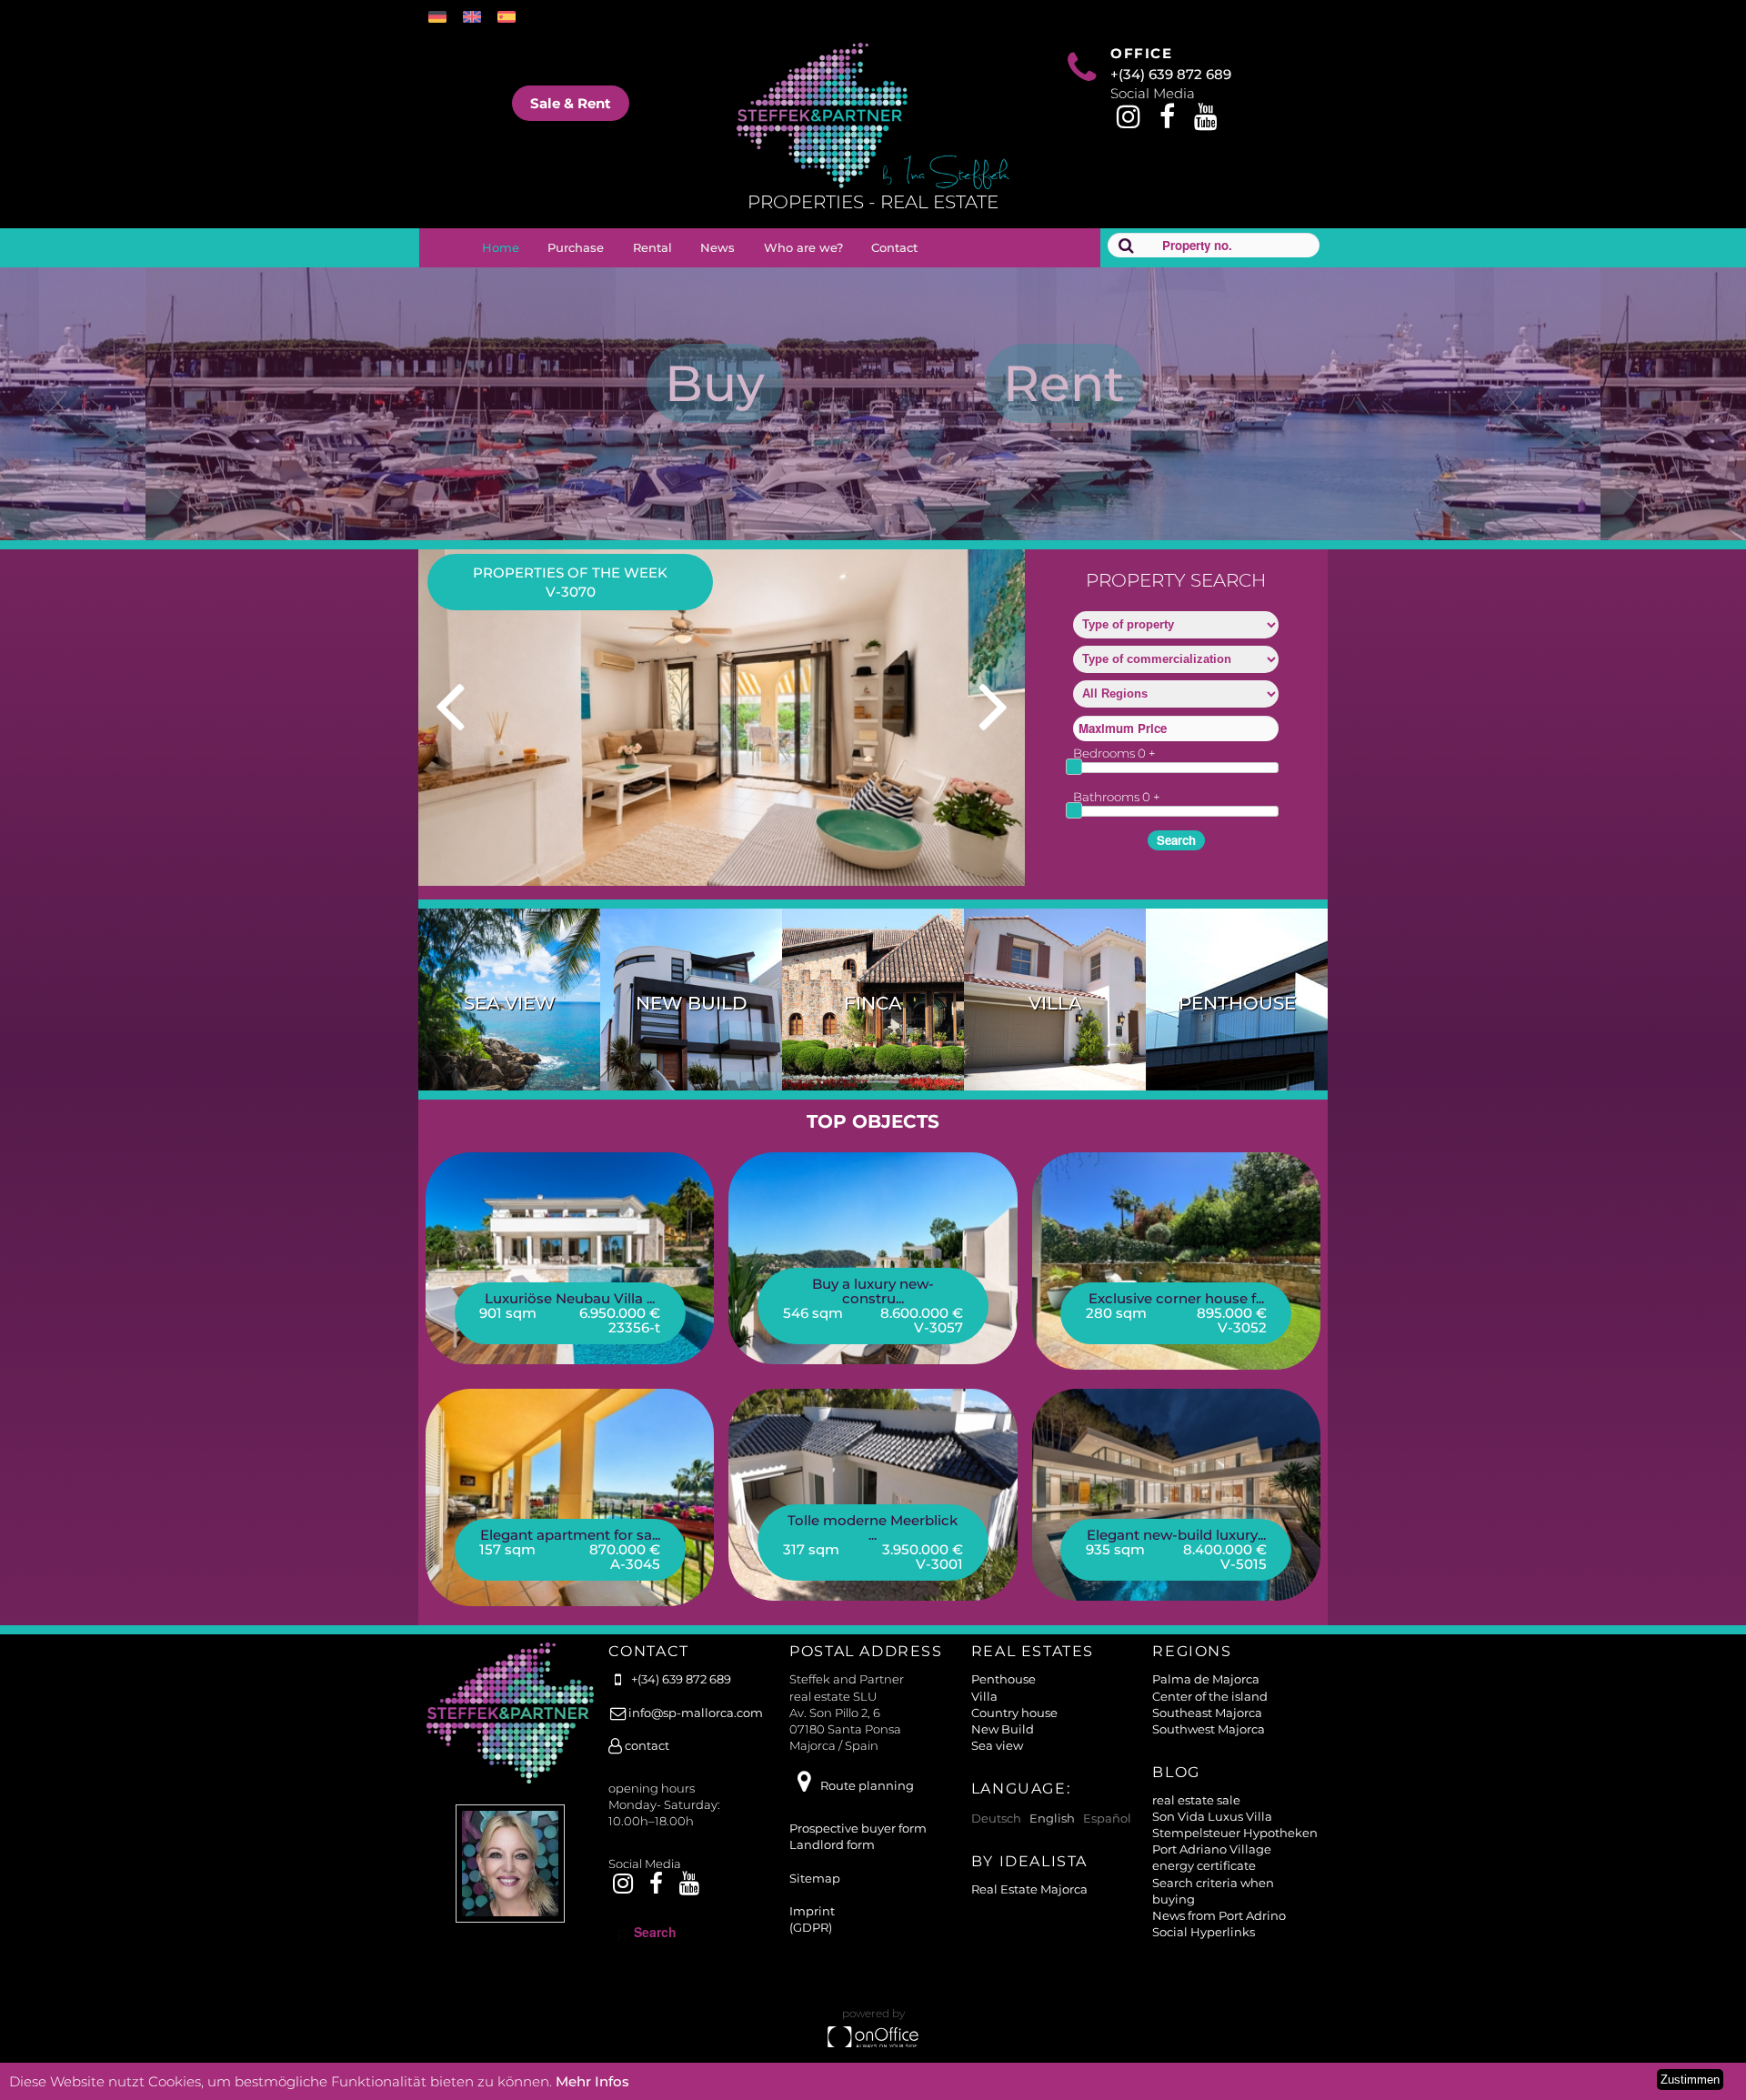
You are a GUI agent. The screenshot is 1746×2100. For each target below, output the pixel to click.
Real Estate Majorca (1029, 1889)
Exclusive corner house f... (1176, 1298)
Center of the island (1210, 1696)
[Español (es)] (511, 17)
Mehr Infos (592, 2081)
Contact (894, 247)
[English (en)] (477, 17)
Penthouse (1237, 1003)
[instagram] (1128, 121)
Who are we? (803, 247)
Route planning (867, 1785)
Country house (1014, 1713)
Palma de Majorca (1206, 1679)
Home (501, 247)
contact (646, 1745)
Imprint (812, 1911)
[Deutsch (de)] (442, 17)
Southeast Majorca (1207, 1713)
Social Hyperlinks (1204, 1932)
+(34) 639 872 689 (1171, 74)
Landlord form (832, 1844)
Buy (715, 383)
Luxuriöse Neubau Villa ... (570, 1298)
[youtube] (1206, 121)
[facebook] (1167, 121)
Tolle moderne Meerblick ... (873, 1527)
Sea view (510, 1003)
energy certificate (1204, 1865)
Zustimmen (1690, 2080)
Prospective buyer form (858, 1828)
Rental (652, 247)
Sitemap (815, 1878)
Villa (1055, 1003)
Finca (873, 1003)
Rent (1064, 383)
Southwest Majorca (1209, 1729)
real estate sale (1196, 1800)
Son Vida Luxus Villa (1212, 1816)
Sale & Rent (571, 103)
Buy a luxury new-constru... (873, 1291)
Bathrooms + (1117, 797)
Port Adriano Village (1212, 1849)
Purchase (576, 247)
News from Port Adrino (1219, 1915)
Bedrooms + (1114, 753)
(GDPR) (811, 1927)
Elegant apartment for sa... (570, 1535)
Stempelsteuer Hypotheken (1235, 1833)
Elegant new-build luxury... (1176, 1535)
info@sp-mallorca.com (696, 1713)
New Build (692, 1003)
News (717, 247)
